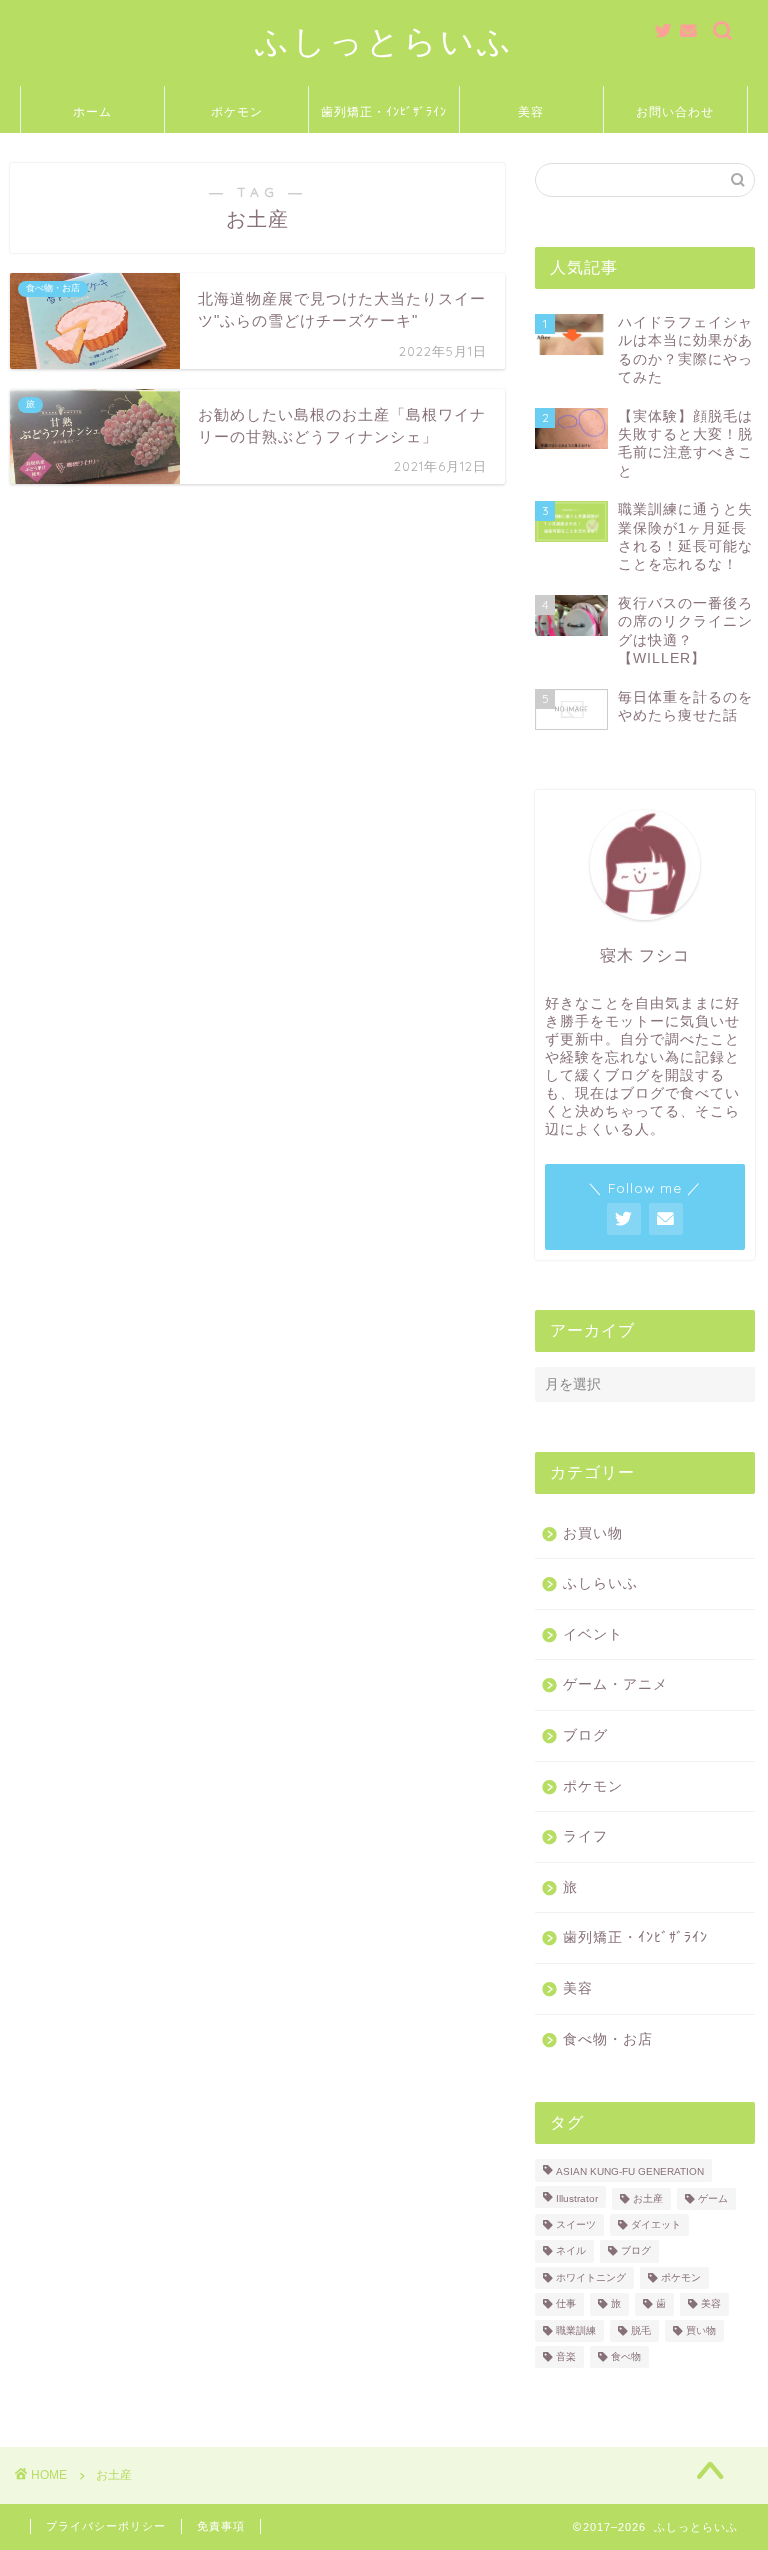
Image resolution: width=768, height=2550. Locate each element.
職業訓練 (576, 2330)
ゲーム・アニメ (615, 1684)
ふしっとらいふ (384, 40)
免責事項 (221, 2526)
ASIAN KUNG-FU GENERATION (630, 2172)
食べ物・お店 (608, 2039)
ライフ (585, 1836)
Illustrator (577, 2198)
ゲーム (713, 2198)
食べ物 (626, 2356)
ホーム (92, 111)
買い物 (701, 2330)
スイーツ (576, 2224)
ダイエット (656, 2224)
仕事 (566, 2304)
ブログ (585, 1735)
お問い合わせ (675, 111)
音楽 (566, 2356)
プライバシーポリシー (106, 2526)
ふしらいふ (600, 1583)
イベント (593, 1634)
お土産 (648, 2198)
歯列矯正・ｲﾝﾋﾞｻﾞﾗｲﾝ (384, 111)
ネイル (571, 2251)
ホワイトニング (591, 2277)
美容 (531, 111)
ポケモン (237, 111)
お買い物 (593, 1533)
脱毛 (641, 2330)
